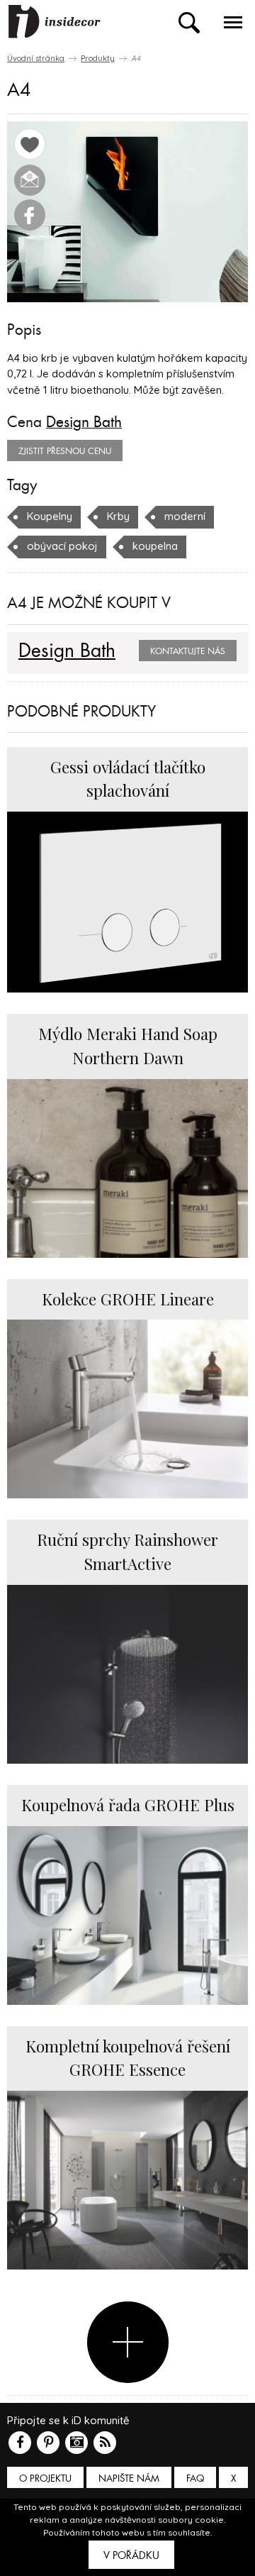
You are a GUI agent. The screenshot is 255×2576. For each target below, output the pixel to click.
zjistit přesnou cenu (65, 451)
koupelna (155, 546)
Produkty (98, 58)
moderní (185, 516)
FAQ (195, 2478)
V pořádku (131, 2555)
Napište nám (129, 2478)
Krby (118, 516)
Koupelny (50, 516)
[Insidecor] (55, 22)
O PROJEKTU (45, 2478)
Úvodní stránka (36, 58)
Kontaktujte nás (188, 651)
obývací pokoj (62, 546)
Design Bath (84, 422)
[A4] (127, 212)
